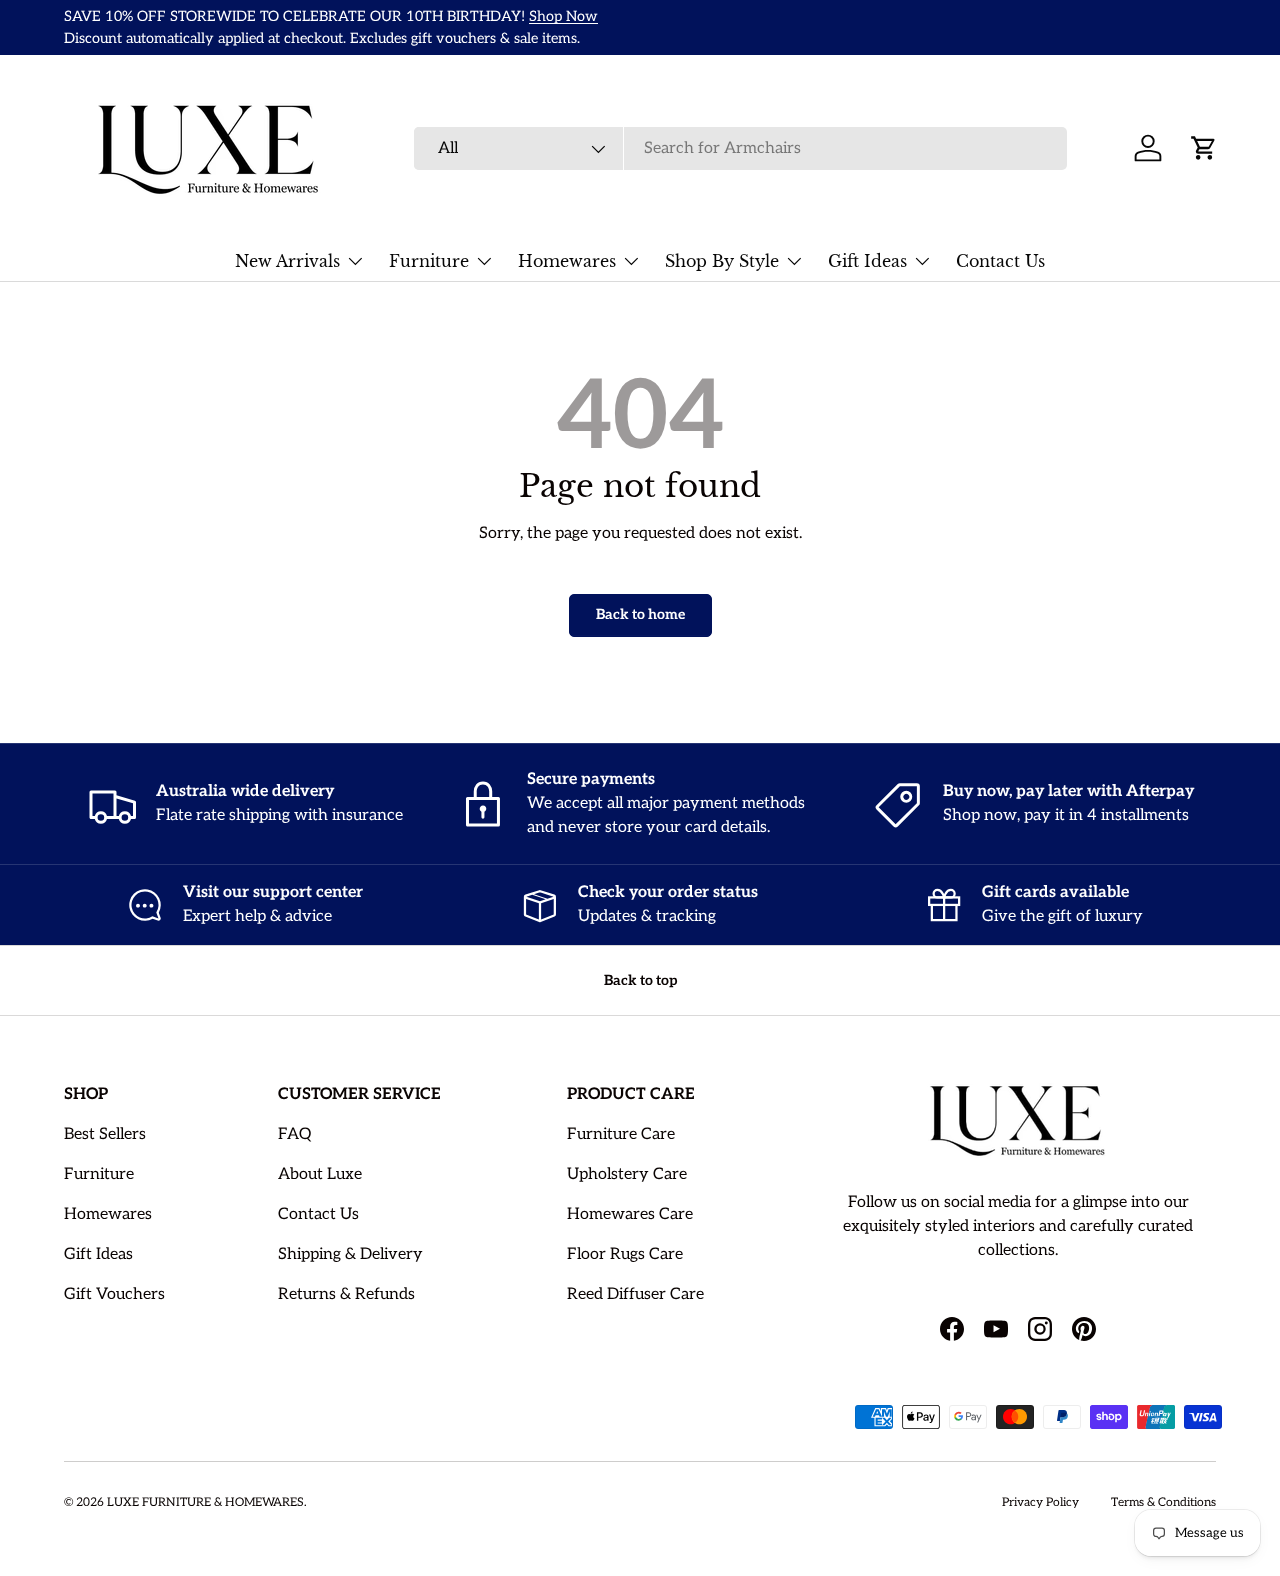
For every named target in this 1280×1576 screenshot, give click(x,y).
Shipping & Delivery (350, 1254)
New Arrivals (287, 261)
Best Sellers (105, 1134)
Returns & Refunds (346, 1294)
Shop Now (563, 16)
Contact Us (1000, 261)
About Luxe (320, 1174)
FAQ (294, 1134)
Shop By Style (722, 261)
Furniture (429, 261)
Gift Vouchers (114, 1294)
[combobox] (740, 148)
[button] (1204, 148)
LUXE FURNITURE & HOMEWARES (205, 1502)
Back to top (640, 980)
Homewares (567, 261)
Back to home (640, 614)
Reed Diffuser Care (635, 1294)
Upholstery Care (627, 1174)
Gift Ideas (867, 261)
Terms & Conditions (1163, 1502)
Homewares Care (630, 1214)
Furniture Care (621, 1134)
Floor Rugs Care (625, 1254)
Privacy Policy (1040, 1502)
